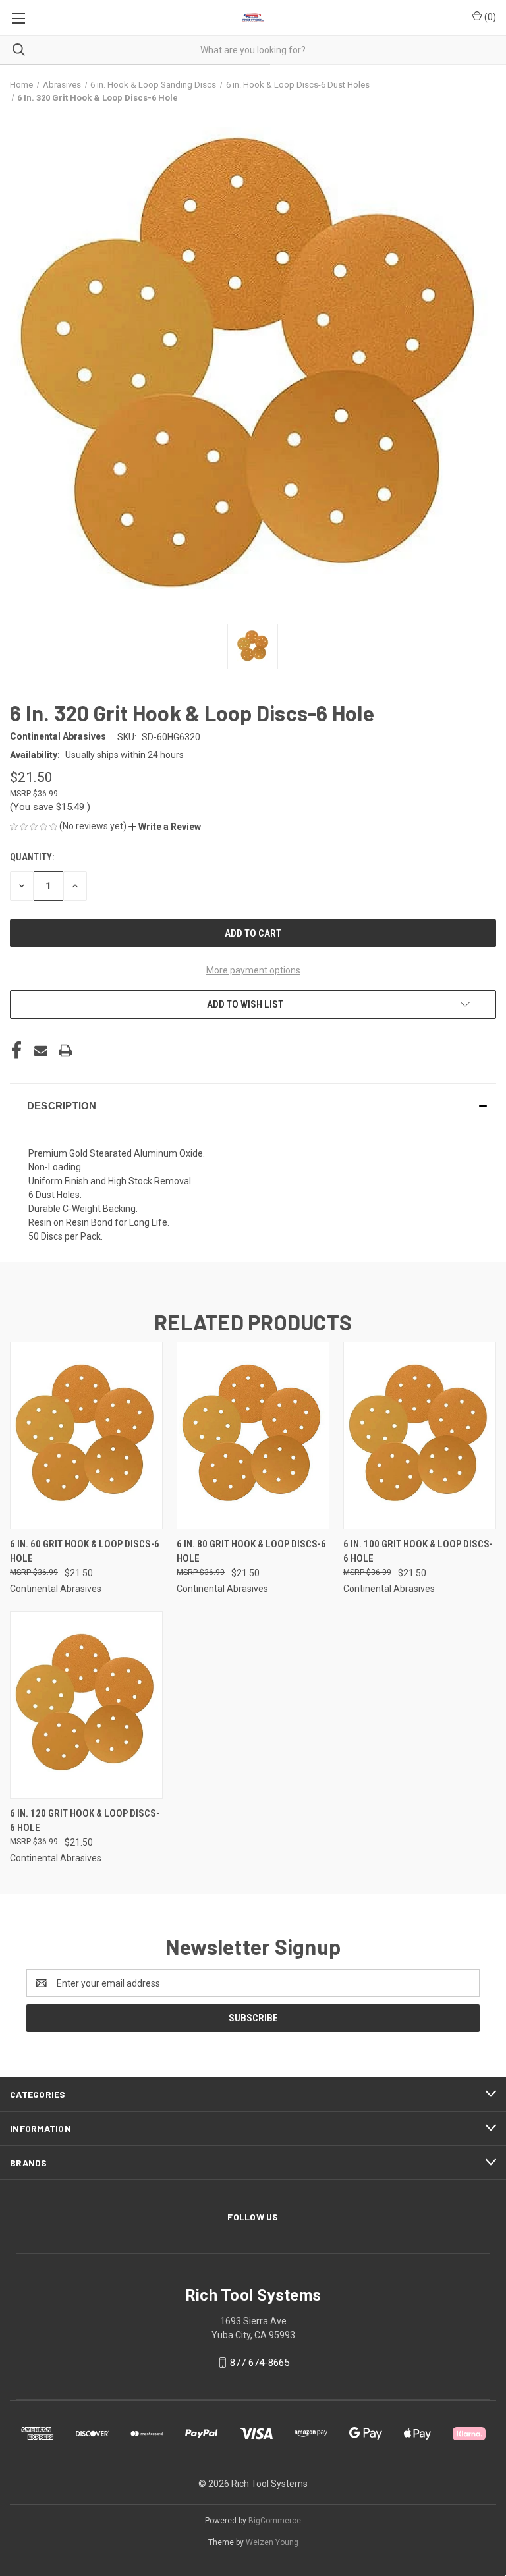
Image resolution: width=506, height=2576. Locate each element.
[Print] (65, 1051)
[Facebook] (16, 1051)
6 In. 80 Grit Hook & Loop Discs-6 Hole (251, 1551)
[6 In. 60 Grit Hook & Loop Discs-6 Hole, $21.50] (86, 1436)
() (489, 17)
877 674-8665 (260, 2363)
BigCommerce (275, 2521)
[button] (165, 827)
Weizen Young (272, 2542)
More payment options (253, 970)
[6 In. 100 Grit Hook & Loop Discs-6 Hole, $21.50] (420, 1436)
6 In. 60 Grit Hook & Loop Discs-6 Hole (85, 1551)
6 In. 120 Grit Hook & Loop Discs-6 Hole (85, 1821)
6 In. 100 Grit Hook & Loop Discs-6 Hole (418, 1551)
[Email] (41, 1051)
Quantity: (32, 857)
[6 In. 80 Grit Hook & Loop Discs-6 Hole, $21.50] (253, 1436)
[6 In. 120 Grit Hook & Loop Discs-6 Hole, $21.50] (86, 1705)
